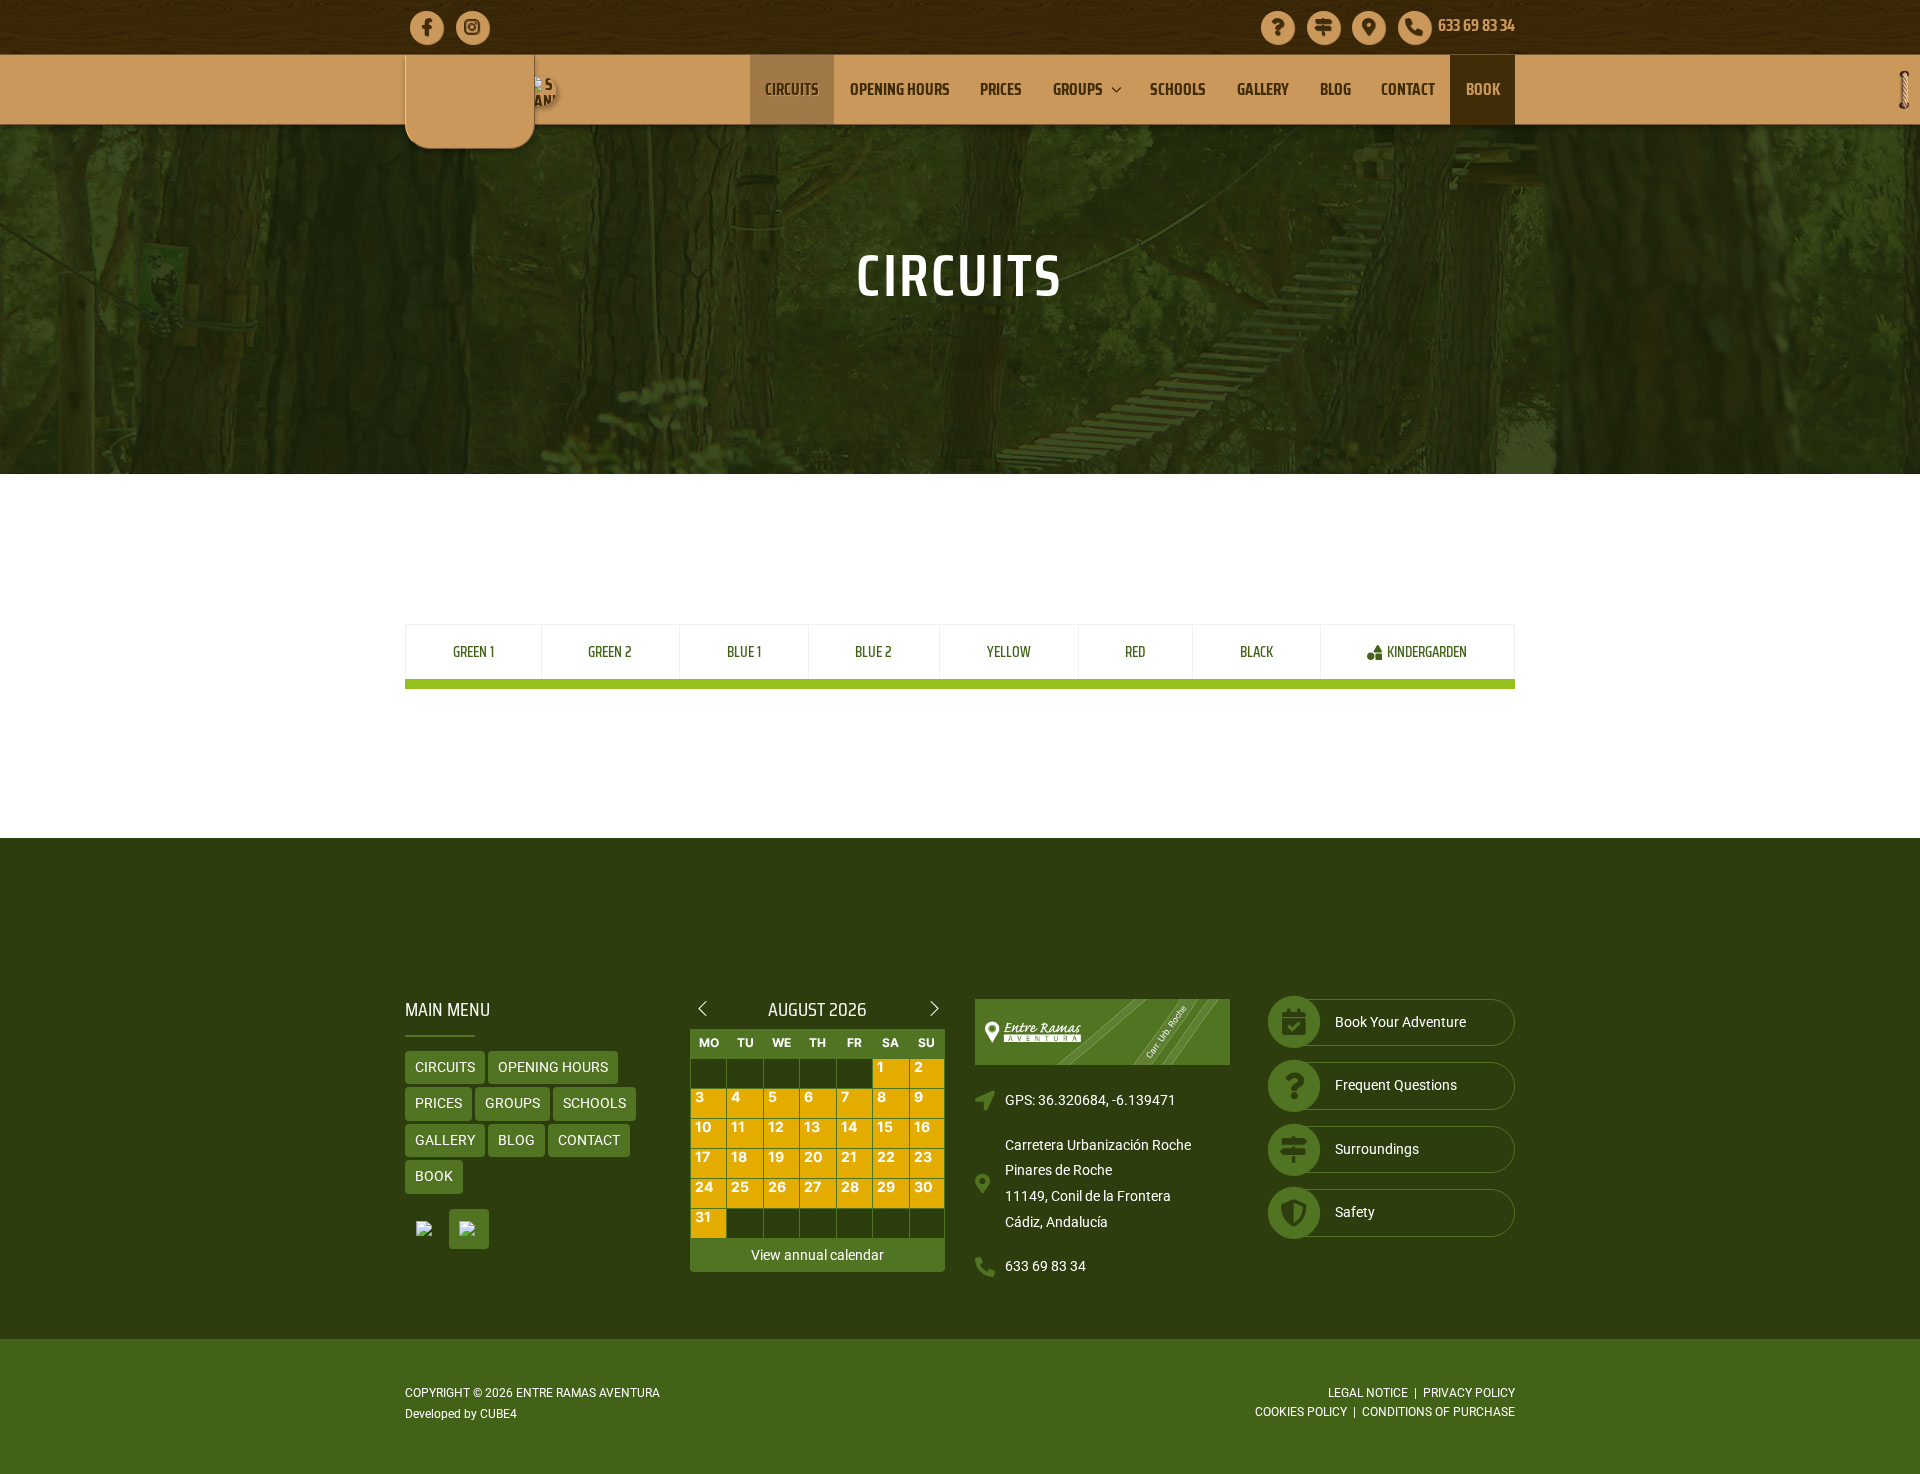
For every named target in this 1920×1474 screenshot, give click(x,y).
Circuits (792, 89)
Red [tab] (1135, 652)
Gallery (1263, 89)
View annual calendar (817, 1255)
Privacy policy (1469, 1393)
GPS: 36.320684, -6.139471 (1090, 1100)
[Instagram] (472, 27)
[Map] (1368, 27)
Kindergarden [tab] (1427, 652)
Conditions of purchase (1438, 1412)
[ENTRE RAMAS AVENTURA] (470, 101)
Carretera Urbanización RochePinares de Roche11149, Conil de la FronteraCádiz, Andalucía (1098, 1183)
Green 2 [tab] (610, 652)
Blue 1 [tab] (744, 652)
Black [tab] (1256, 652)
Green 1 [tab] (473, 652)
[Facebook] (426, 27)
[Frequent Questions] (1277, 27)
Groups (1078, 89)
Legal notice (1368, 1393)
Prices (1001, 89)
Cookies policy (1301, 1412)
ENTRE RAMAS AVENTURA (588, 1393)
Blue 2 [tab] (873, 652)
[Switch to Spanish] (548, 91)
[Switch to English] (469, 1229)
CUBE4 (498, 1414)
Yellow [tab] (1009, 652)
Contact (1408, 89)
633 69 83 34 (1045, 1266)
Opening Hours (900, 89)
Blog (1335, 89)
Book (1483, 89)
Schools (1178, 89)
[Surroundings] (1323, 27)
